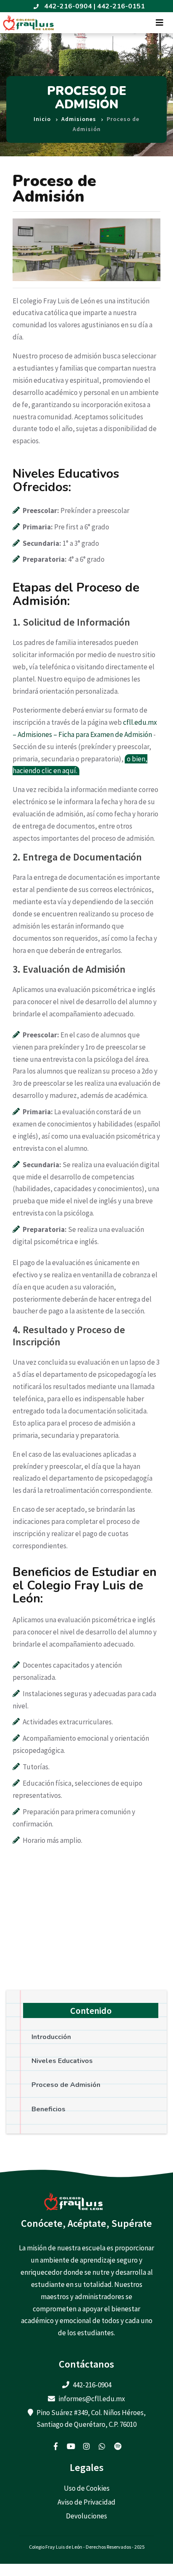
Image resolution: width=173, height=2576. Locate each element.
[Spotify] (118, 2446)
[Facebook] (55, 2446)
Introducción (51, 2037)
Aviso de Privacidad (86, 2502)
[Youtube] (71, 2446)
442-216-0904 (68, 6)
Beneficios (48, 2109)
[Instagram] (86, 2446)
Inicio (42, 119)
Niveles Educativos (62, 2061)
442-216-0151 (121, 6)
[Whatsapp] (102, 2446)
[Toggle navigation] (160, 23)
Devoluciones (86, 2516)
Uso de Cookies (87, 2488)
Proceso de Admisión (66, 2085)
